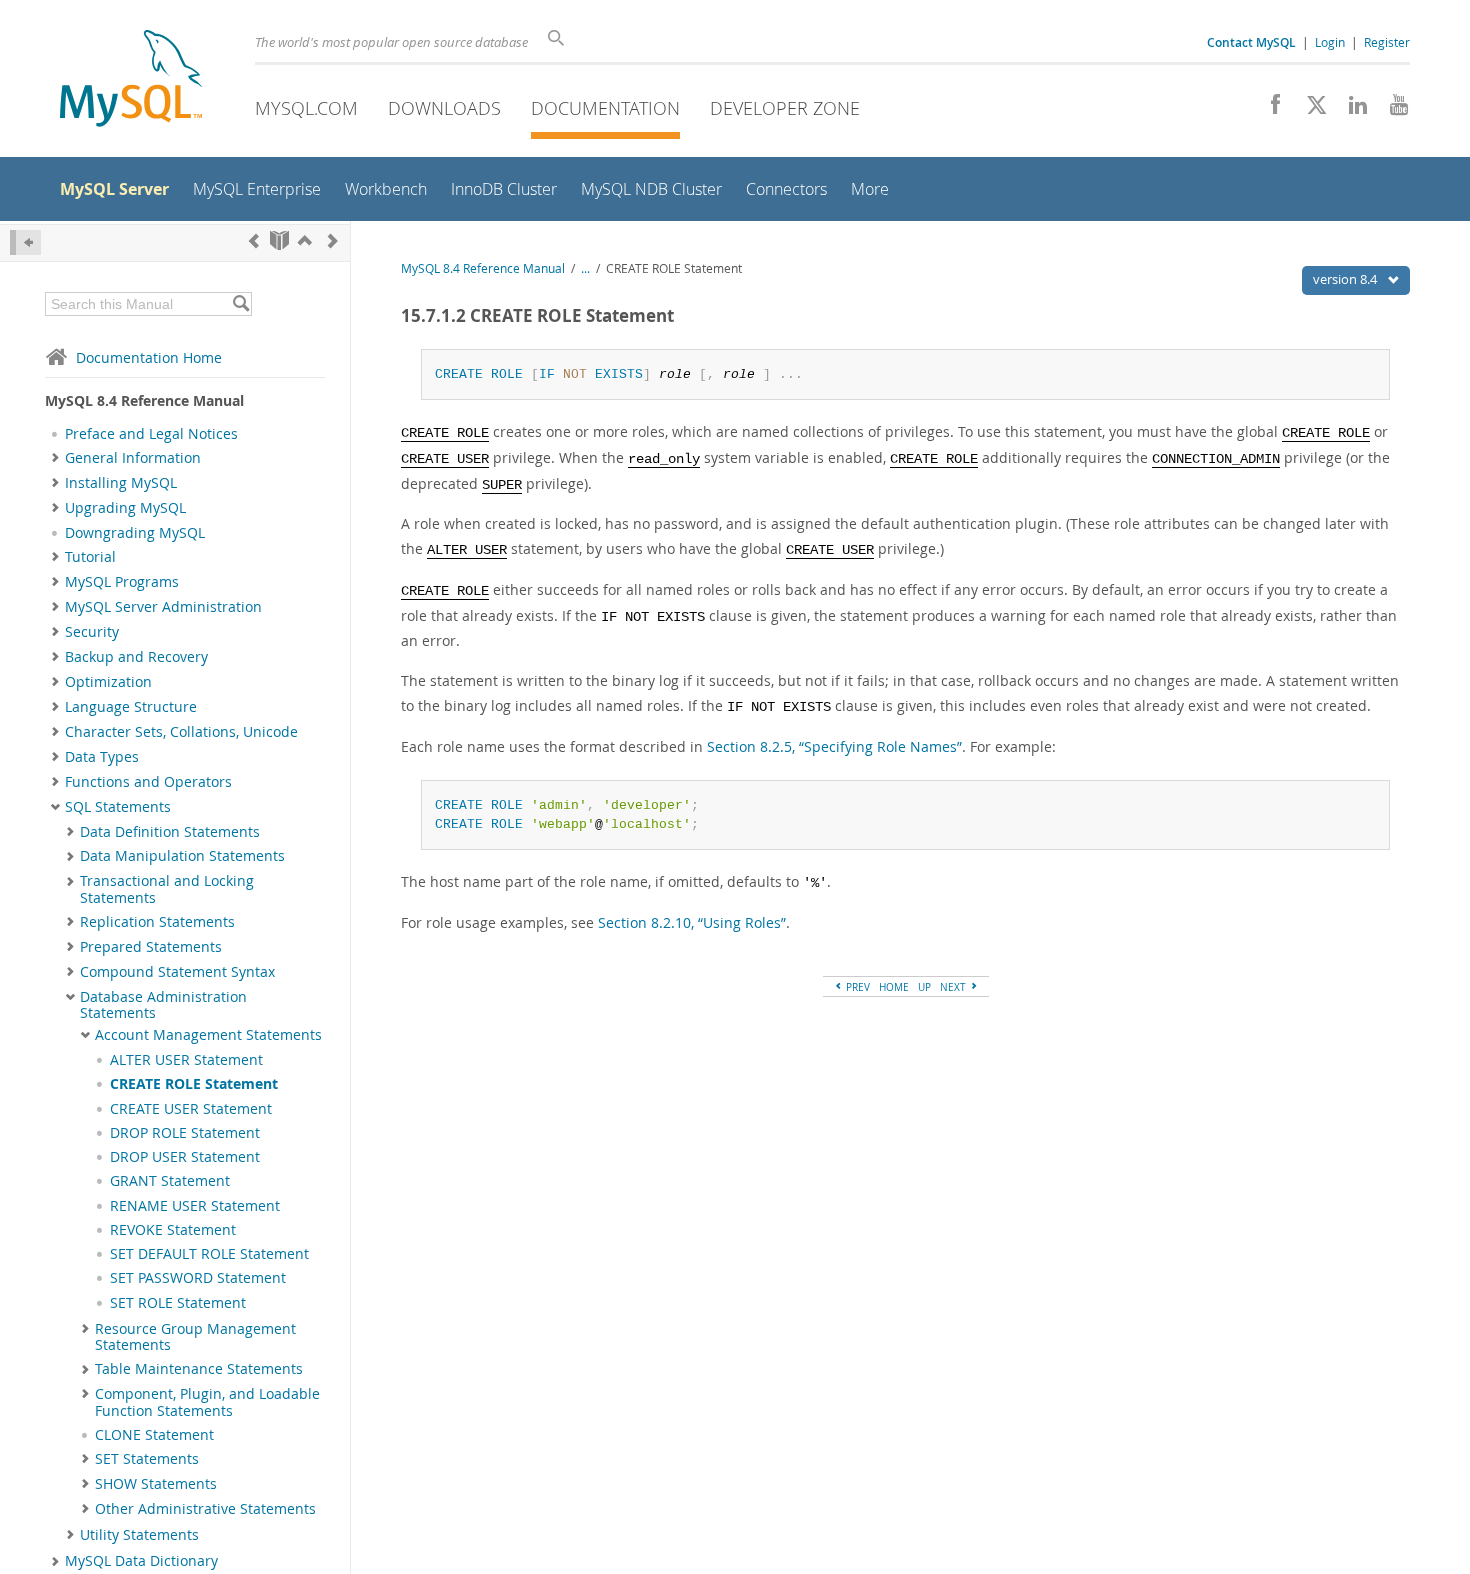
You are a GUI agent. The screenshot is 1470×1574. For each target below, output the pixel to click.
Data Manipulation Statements (182, 856)
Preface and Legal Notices (151, 434)
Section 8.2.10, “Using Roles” (692, 922)
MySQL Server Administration (163, 607)
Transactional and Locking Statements (167, 889)
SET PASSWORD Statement (198, 1278)
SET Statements (147, 1459)
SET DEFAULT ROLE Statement (209, 1254)
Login (1330, 42)
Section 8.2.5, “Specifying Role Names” (834, 746)
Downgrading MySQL (135, 533)
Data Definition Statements (170, 832)
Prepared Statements (151, 947)
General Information (133, 458)
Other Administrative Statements (205, 1509)
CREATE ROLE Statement (194, 1084)
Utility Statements (139, 1535)
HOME (894, 987)
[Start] (279, 240)
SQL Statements (118, 807)
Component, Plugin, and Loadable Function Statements (207, 1402)
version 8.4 (1346, 279)
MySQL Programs (122, 582)
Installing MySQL (121, 483)
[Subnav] (55, 458)
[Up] (305, 240)
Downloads (444, 108)
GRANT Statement (170, 1181)
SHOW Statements (156, 1484)
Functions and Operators (148, 782)
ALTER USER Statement (186, 1060)
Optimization (108, 682)
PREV (856, 987)
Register (1387, 42)
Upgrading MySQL (125, 508)
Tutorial (90, 557)
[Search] (240, 304)
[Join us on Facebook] (1268, 110)
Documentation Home (149, 357)
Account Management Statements (208, 1035)
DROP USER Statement (185, 1157)
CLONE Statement (154, 1435)
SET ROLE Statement (178, 1303)
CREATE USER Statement (191, 1109)
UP (924, 987)
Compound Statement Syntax (177, 972)
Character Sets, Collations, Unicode (181, 732)
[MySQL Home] (131, 80)
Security (92, 632)
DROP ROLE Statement (185, 1133)
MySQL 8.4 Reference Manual (483, 268)
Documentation (605, 108)
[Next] (333, 240)
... (585, 268)
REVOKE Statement (173, 1230)
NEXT (954, 987)
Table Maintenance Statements (199, 1369)
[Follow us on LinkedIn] (1350, 110)
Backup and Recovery (136, 657)
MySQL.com (306, 108)
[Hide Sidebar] (25, 242)
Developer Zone (785, 108)
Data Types (102, 757)
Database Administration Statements (163, 1005)
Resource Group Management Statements (195, 1337)
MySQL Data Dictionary (141, 1561)
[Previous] (254, 240)
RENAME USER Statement (195, 1206)
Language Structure (131, 707)
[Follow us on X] (1309, 110)
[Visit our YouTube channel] (1391, 110)
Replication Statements (157, 922)
